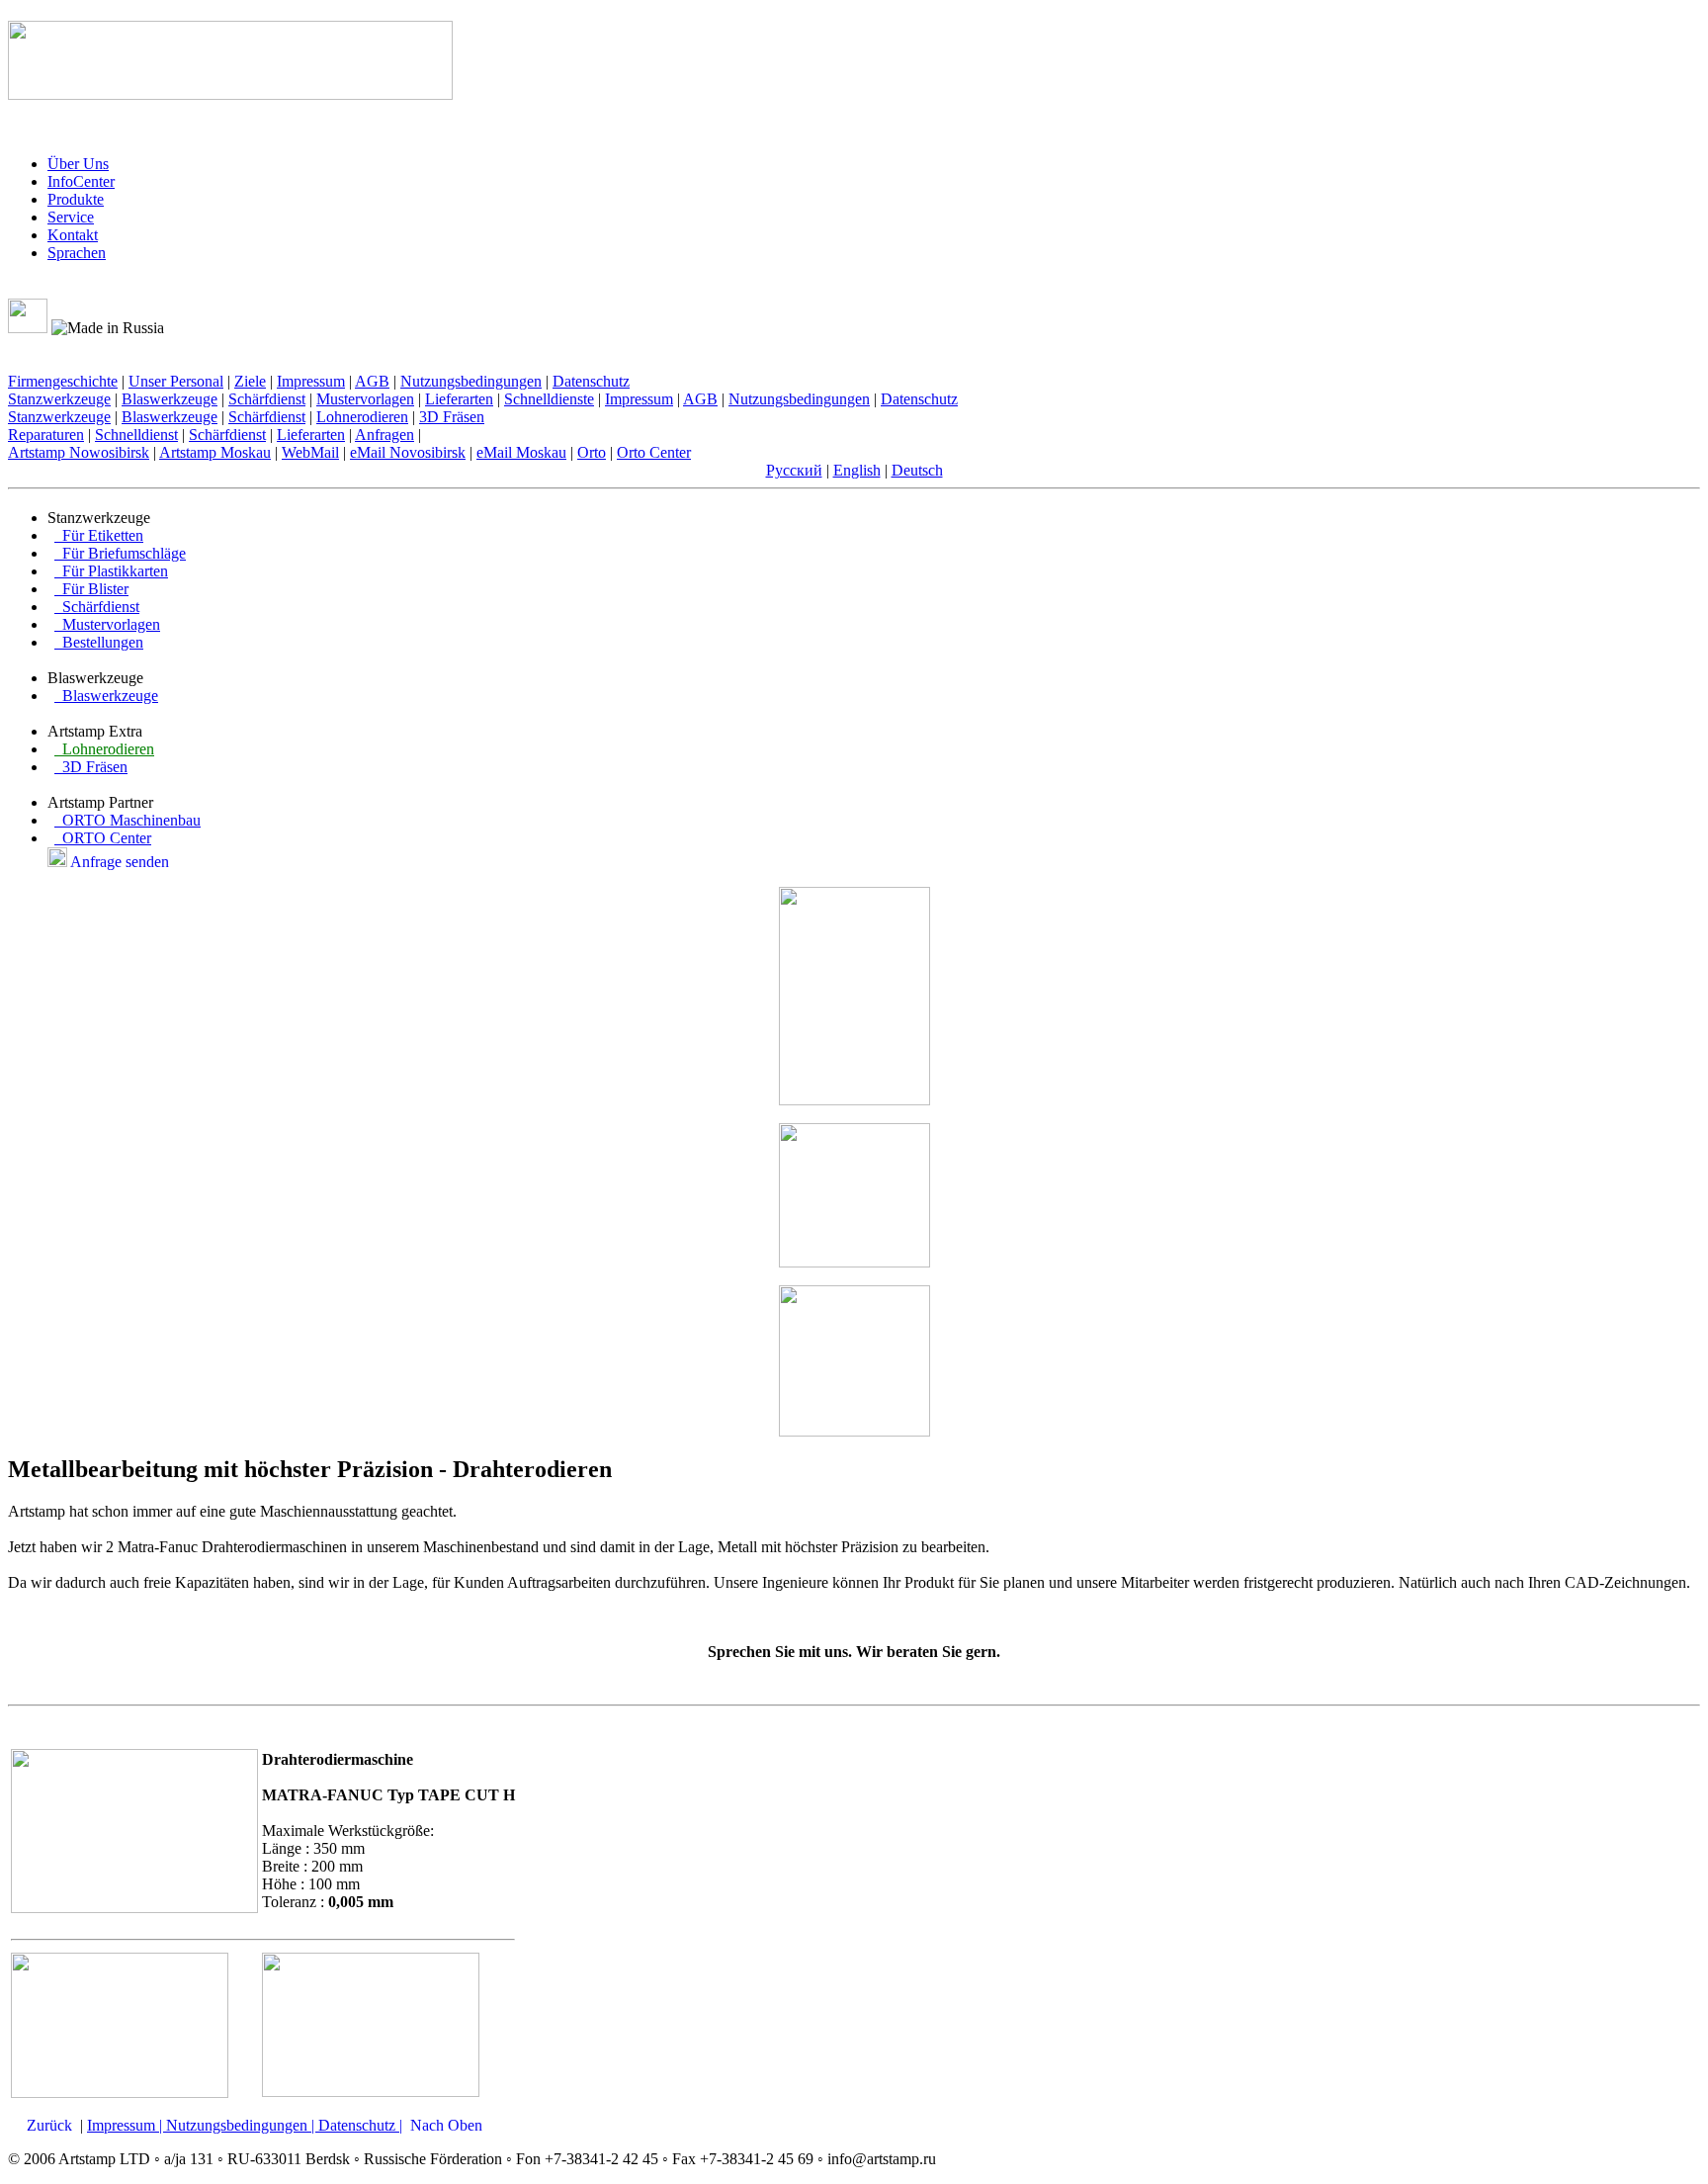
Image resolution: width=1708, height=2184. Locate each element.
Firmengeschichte (63, 381)
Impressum (311, 381)
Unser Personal (176, 381)
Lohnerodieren (362, 417)
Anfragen (384, 435)
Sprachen (77, 253)
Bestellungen (99, 642)
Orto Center (654, 452)
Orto (592, 452)
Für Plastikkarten (111, 571)
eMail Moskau (521, 452)
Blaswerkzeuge (170, 399)
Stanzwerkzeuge (59, 399)
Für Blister (91, 589)
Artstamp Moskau (215, 452)
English (857, 470)
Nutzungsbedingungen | (242, 2125)
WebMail (310, 452)
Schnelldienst (136, 435)
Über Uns (78, 164)
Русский (794, 470)
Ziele (250, 381)
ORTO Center (103, 838)
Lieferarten (459, 399)
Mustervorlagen (365, 399)
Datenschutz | (360, 2125)
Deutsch (917, 470)
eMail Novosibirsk (408, 452)
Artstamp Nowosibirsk (79, 452)
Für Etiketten (99, 535)
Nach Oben (446, 2125)
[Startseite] (39, 289)
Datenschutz (591, 381)
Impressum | (127, 2125)
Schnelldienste (549, 399)
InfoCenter (81, 181)
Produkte (76, 199)
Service (71, 217)
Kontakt (73, 235)
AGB (372, 381)
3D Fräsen (452, 417)
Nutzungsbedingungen (471, 381)
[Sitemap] (60, 289)
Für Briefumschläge (120, 553)
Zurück (49, 2125)
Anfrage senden (120, 862)
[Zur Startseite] (230, 89)
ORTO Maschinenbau (128, 820)
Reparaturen (46, 435)
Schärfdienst (267, 399)
